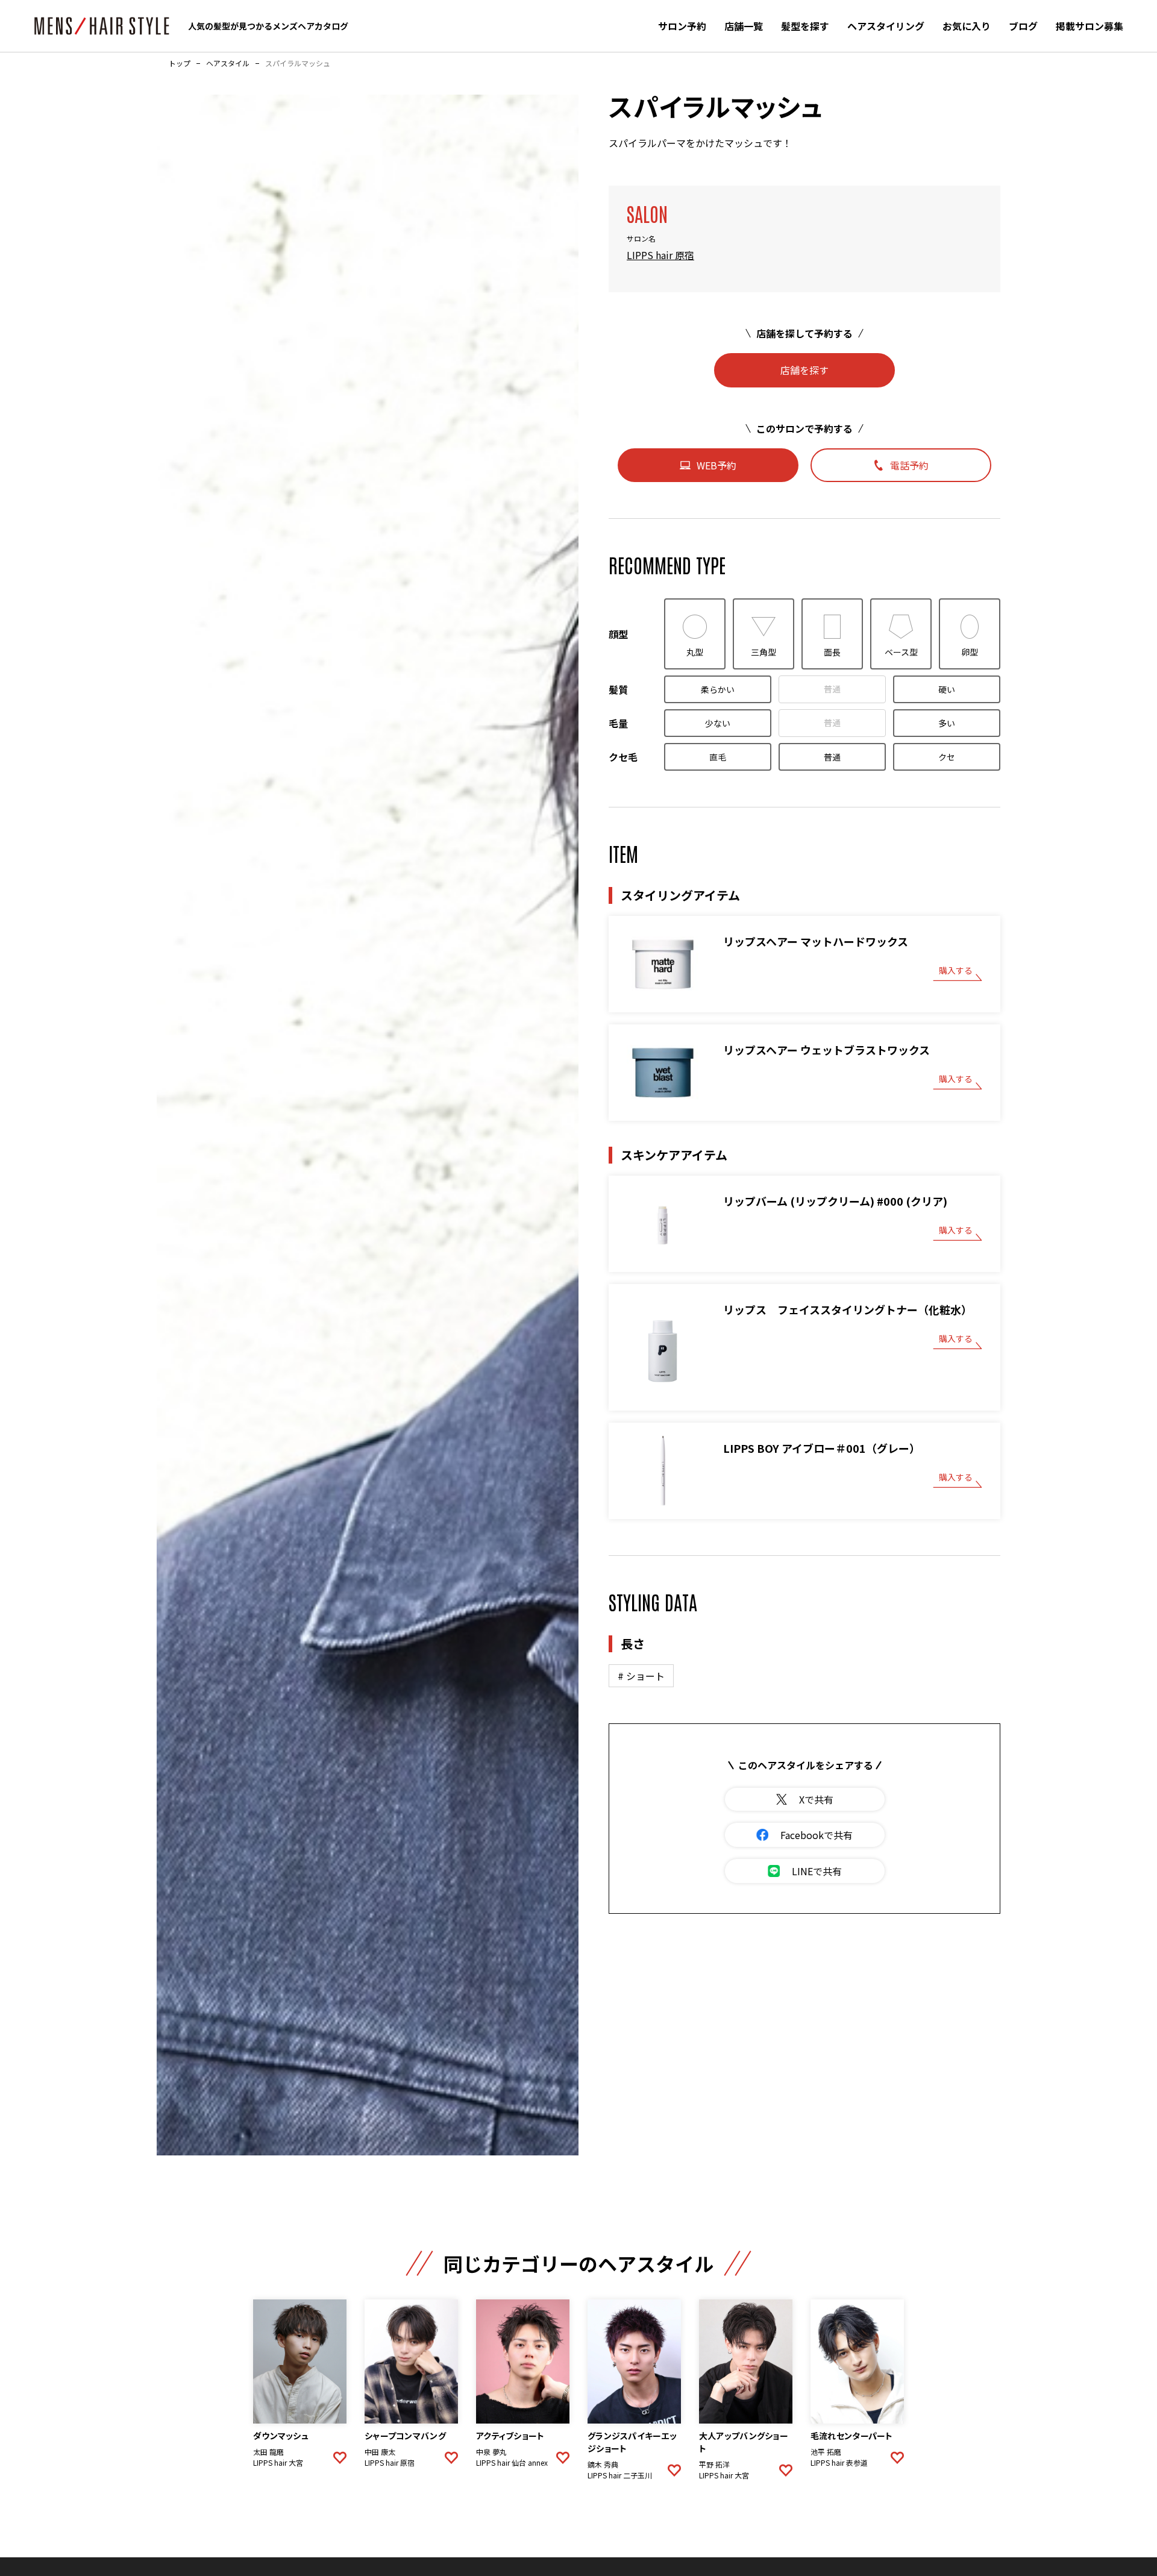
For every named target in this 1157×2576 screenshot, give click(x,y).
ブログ (1023, 26)
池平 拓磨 (826, 2452)
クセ (947, 757)
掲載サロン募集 (1090, 26)
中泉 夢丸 (491, 2452)
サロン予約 (682, 26)
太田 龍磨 (268, 2452)
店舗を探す (804, 370)
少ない (718, 723)
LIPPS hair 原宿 (660, 255)
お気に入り (967, 26)
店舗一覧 (744, 26)
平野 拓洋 (714, 2465)
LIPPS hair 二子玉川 (620, 2475)
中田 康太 (380, 2452)
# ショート (641, 1676)
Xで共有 (816, 1799)
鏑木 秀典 (603, 2465)
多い (947, 723)
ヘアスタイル (228, 63)
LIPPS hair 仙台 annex (512, 2463)
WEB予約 (716, 465)
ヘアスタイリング (886, 26)
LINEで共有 (817, 1871)
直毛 (718, 757)
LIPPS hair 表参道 (839, 2463)
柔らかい (718, 689)
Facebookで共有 (817, 1835)
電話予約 (909, 465)
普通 (832, 689)
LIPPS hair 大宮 (278, 2463)
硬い (947, 689)
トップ (180, 63)
